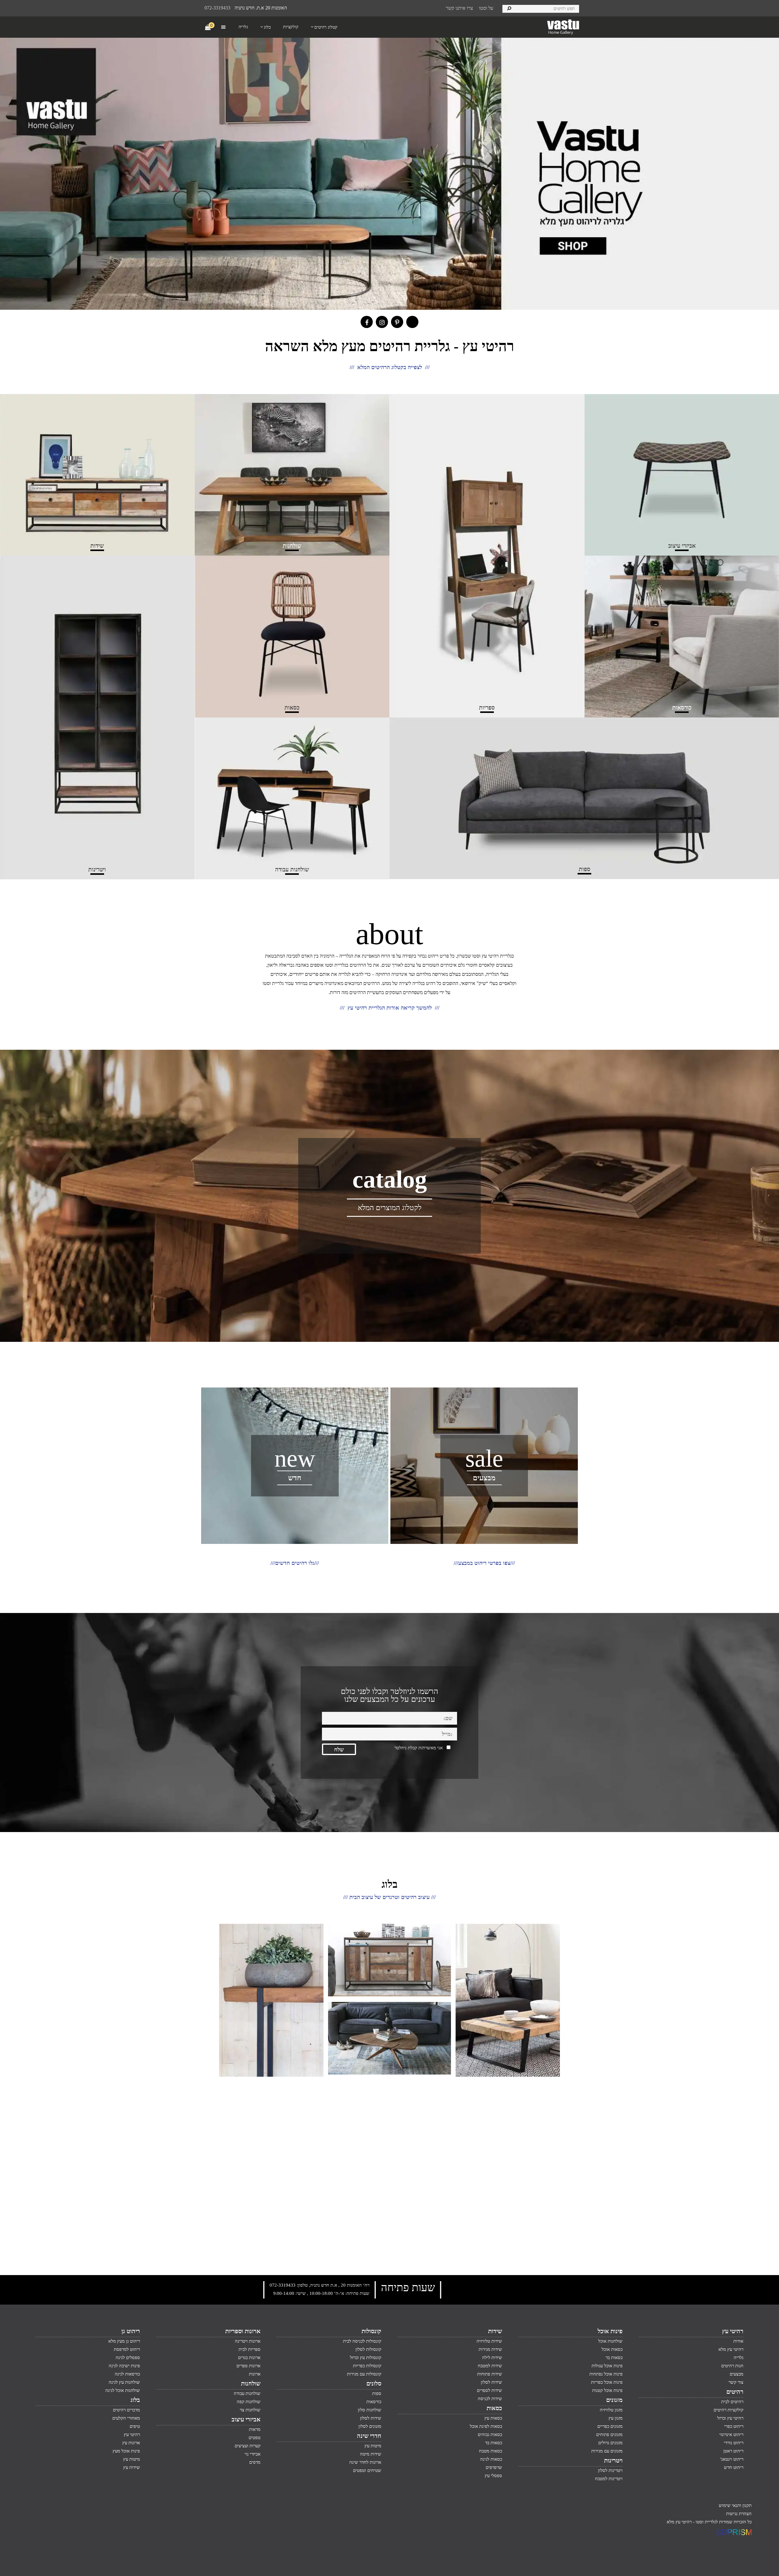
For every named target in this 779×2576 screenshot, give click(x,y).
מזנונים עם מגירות (607, 2451)
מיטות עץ (373, 2446)
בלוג (135, 2400)
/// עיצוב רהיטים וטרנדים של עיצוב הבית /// (389, 1897)
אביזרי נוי (253, 2454)
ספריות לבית (250, 2349)
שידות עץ (132, 2467)
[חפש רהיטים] (509, 8)
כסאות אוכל (612, 2349)
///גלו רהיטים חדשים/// (295, 1563)
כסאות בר (614, 2358)
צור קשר (736, 2382)
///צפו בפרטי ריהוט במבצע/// (484, 1563)
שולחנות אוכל (610, 2341)
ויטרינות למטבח (609, 2479)
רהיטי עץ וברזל (730, 2418)
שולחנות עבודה (247, 2393)
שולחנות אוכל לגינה (123, 2390)
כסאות (494, 2408)
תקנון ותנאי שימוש (735, 2505)
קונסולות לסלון (368, 2349)
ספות (377, 2393)
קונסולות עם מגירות (364, 2374)
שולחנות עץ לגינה (124, 2382)
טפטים (255, 2438)
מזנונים (614, 2400)
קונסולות (371, 2331)
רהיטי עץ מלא (731, 2349)
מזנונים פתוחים (609, 2435)
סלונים (374, 2383)
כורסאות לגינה (127, 2374)
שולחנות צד (250, 2410)
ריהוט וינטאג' (732, 2459)
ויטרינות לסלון (610, 2470)
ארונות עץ (131, 2443)
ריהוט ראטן (733, 2451)
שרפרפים (494, 2467)
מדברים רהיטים (126, 2410)
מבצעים (484, 1478)
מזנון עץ (616, 2418)
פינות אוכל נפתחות (606, 2374)
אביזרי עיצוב (246, 2419)
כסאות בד (494, 2443)
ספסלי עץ (493, 2476)
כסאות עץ (493, 2418)
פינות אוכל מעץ (126, 2451)
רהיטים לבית (732, 2402)
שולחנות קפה (249, 2402)
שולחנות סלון (370, 2410)
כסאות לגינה (491, 2459)
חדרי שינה (369, 2436)
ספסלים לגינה (128, 2358)
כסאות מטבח (491, 2451)
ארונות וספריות (243, 2331)
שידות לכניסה (490, 2399)
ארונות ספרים (248, 2366)
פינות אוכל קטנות (607, 2390)
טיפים (135, 2426)
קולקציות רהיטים (728, 2410)
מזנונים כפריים (610, 2426)
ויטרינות (613, 2460)
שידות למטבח (490, 2366)
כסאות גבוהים (490, 2435)
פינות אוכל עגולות (607, 2366)
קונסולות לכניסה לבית (362, 2341)
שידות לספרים (489, 2390)
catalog (390, 1179)
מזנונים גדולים (610, 2443)
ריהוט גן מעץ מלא (124, 2341)
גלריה (739, 2358)
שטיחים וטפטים (367, 2470)
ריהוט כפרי (734, 2426)
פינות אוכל (610, 2331)
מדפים (255, 2462)
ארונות (255, 2374)
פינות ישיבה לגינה (124, 2366)
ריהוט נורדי (734, 2443)
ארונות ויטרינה (248, 2341)
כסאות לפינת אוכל (486, 2426)
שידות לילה (492, 2358)
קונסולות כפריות (367, 2366)
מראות (255, 2429)
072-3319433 (217, 8)
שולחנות (251, 2383)
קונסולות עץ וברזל (366, 2358)
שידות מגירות (490, 2349)
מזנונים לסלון (370, 2426)
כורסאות (374, 2402)
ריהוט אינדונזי (731, 2435)
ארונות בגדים (249, 2358)
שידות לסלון (491, 2382)
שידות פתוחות (490, 2374)
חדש (295, 1478)
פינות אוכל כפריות (607, 2382)
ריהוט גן (131, 2331)
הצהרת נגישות (739, 2514)
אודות (738, 2341)
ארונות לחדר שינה (365, 2462)
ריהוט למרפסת (127, 2349)
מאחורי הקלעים (126, 2418)
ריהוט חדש (734, 2467)
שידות (495, 2331)
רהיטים (735, 2392)
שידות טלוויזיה (489, 2341)
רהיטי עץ (733, 2331)
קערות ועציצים (248, 2446)
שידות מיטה (371, 2454)
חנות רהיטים (732, 2366)
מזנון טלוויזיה (611, 2410)
